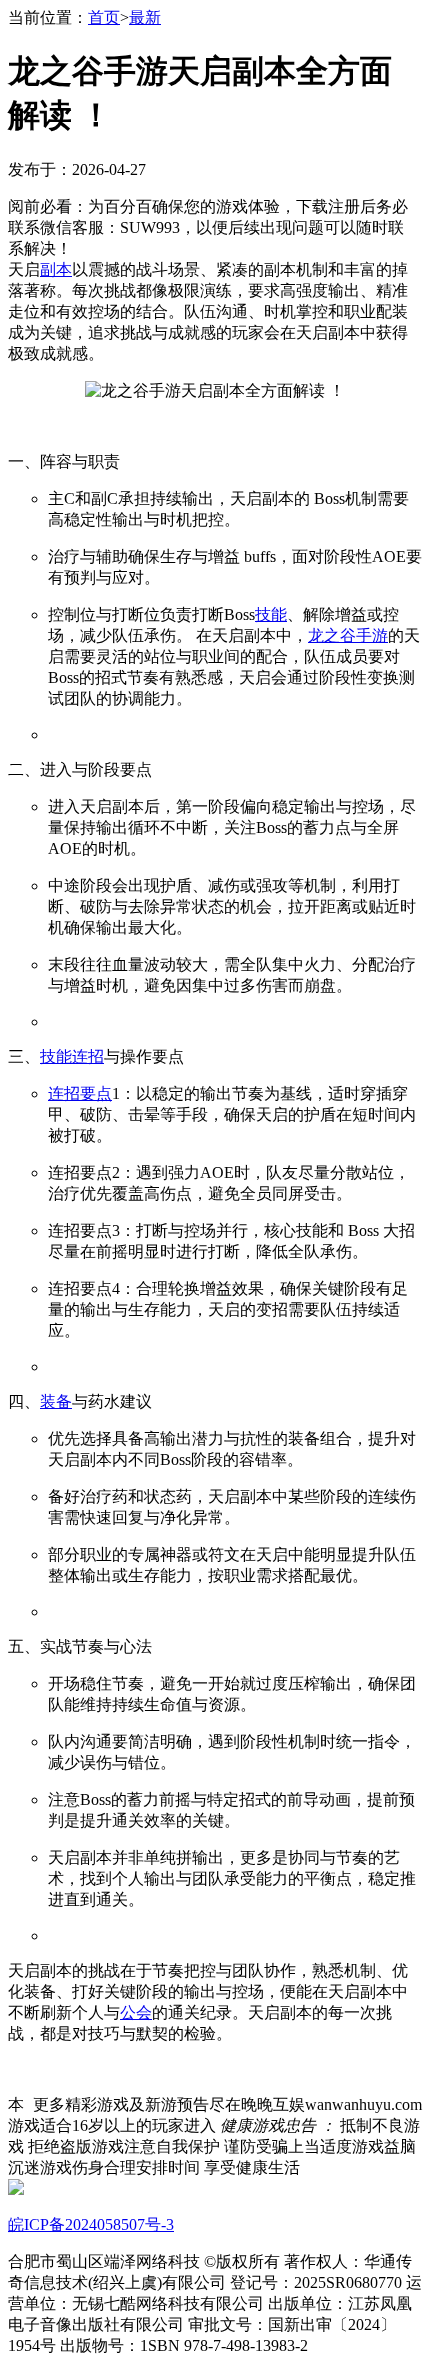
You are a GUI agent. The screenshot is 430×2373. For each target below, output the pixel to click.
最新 (145, 17)
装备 (56, 1401)
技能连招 (72, 1056)
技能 (271, 614)
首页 (104, 17)
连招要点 (80, 1093)
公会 (136, 2012)
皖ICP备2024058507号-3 (91, 2224)
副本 (56, 269)
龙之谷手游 (348, 635)
